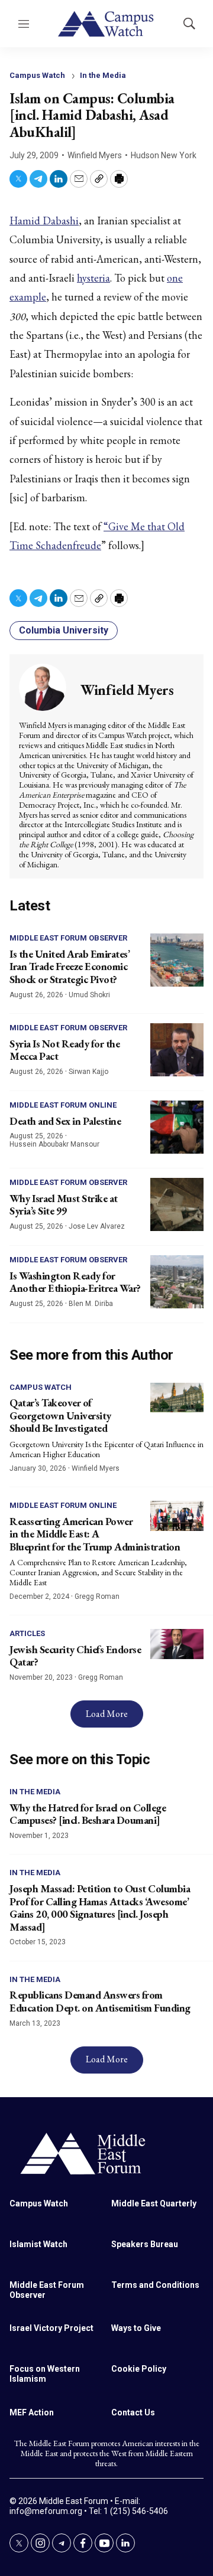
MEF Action (32, 2412)
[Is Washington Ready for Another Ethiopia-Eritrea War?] (177, 1282)
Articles (27, 1633)
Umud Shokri (89, 995)
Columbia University (64, 630)
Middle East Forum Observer (68, 938)
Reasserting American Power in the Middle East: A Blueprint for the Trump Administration (95, 1534)
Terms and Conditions (155, 2285)
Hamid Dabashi (44, 221)
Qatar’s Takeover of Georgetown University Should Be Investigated (60, 1415)
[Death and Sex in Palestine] (177, 1127)
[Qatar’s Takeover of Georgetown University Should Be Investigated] (177, 1398)
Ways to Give (136, 2328)
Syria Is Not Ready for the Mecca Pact (64, 1050)
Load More (107, 1714)
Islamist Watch (38, 2244)
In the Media (103, 75)
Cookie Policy (139, 2369)
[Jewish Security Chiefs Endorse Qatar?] (177, 1644)
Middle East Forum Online (63, 1105)
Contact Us (133, 2412)
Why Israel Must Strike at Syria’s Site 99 (64, 1205)
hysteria (93, 278)
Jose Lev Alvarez (97, 1226)
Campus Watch (37, 75)
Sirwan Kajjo (88, 1072)
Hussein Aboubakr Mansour (54, 1144)
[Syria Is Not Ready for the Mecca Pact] (177, 1050)
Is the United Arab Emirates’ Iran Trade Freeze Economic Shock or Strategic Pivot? (70, 967)
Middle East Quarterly (154, 2203)
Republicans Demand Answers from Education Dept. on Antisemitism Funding (100, 2001)
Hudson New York (164, 155)
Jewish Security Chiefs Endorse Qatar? (75, 1656)
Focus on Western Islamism (45, 2374)
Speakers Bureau (145, 2244)
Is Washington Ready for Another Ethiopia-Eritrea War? (75, 1282)
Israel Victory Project (51, 2328)
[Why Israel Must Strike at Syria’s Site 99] (177, 1204)
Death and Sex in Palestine (65, 1121)
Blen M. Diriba (91, 1304)
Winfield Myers (95, 155)
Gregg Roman (97, 1596)
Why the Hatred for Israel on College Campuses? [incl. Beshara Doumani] (88, 1814)
